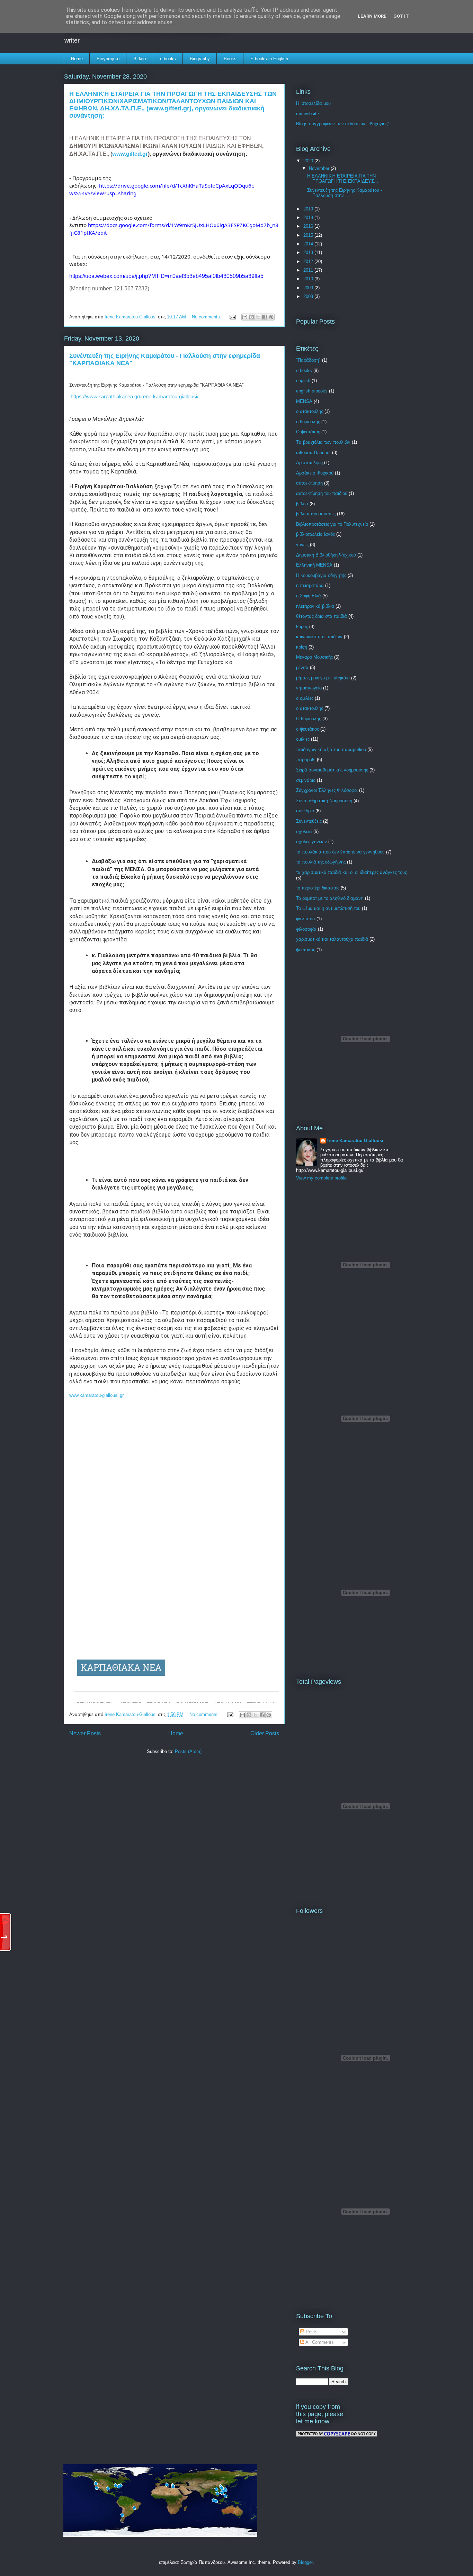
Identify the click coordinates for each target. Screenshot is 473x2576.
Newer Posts (85, 1733)
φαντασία (306, 919)
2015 (309, 235)
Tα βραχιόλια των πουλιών (323, 442)
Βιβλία (140, 59)
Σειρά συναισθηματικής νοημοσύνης (332, 770)
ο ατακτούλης (310, 708)
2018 (309, 218)
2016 (309, 226)
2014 (309, 244)
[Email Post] (232, 317)
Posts (311, 2332)
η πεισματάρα (310, 585)
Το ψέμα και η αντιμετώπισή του (328, 908)
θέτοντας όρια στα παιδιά (322, 616)
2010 (309, 279)
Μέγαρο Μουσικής (314, 657)
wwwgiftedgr (130, 154)
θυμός (302, 627)
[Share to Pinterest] (271, 317)
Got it (401, 16)
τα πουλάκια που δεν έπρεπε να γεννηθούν (340, 852)
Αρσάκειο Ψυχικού (315, 473)
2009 (309, 288)
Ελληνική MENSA (314, 565)
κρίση (302, 647)
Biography (200, 59)
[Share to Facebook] (265, 317)
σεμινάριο (306, 780)
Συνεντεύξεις (309, 821)
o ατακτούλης (310, 411)
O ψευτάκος (308, 432)
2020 (309, 161)
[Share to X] (258, 317)
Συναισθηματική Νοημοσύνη (324, 801)
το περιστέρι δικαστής (318, 888)
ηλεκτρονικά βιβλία (315, 606)
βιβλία (302, 504)
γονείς (302, 545)
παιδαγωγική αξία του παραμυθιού (331, 749)
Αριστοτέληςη (309, 463)
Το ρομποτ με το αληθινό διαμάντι (330, 898)
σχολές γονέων (311, 842)
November (320, 168)
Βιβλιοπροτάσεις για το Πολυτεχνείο (332, 524)
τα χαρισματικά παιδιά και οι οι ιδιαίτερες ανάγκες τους (351, 872)
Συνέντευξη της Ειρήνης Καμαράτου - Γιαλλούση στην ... (345, 193)
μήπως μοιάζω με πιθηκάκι (323, 678)
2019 (309, 209)
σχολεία (304, 831)
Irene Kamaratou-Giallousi (355, 1141)
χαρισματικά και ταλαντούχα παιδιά (332, 939)
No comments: (207, 317)
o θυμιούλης (308, 422)
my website (307, 114)
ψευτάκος (306, 950)
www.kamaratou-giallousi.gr (96, 1395)
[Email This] (245, 317)
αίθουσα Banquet (313, 453)
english (303, 381)
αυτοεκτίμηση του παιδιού (322, 493)
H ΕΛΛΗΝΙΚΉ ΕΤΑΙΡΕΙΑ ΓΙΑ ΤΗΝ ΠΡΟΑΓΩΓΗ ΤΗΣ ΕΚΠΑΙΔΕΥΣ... (343, 179)
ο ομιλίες (305, 698)
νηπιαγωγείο (309, 688)
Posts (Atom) (188, 1751)
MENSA (304, 401)
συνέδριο (305, 811)
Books (230, 59)
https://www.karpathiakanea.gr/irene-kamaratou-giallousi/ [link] (135, 396)
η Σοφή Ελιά (309, 596)
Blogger (305, 2562)
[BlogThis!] (251, 317)
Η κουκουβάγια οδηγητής (321, 575)
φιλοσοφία (306, 929)
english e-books (312, 391)
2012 (309, 261)
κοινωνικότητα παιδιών (319, 637)
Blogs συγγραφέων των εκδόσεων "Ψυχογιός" (343, 124)
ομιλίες (303, 739)
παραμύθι (306, 760)
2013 (309, 252)
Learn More (372, 16)
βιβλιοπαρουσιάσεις (316, 514)
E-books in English (269, 59)
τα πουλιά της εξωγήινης (321, 862)
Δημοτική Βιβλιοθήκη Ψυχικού (326, 555)
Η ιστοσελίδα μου (313, 103)
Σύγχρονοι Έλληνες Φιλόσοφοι (327, 790)
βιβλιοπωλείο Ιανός (315, 534)
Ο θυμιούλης (309, 719)
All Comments (319, 2342)
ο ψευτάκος (307, 729)
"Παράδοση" (308, 360)
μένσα (302, 667)
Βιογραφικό (108, 59)
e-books (168, 59)
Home (77, 59)
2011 (309, 270)
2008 (309, 296)
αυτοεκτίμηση (309, 483)
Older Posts (265, 1733)
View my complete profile (321, 1178)
